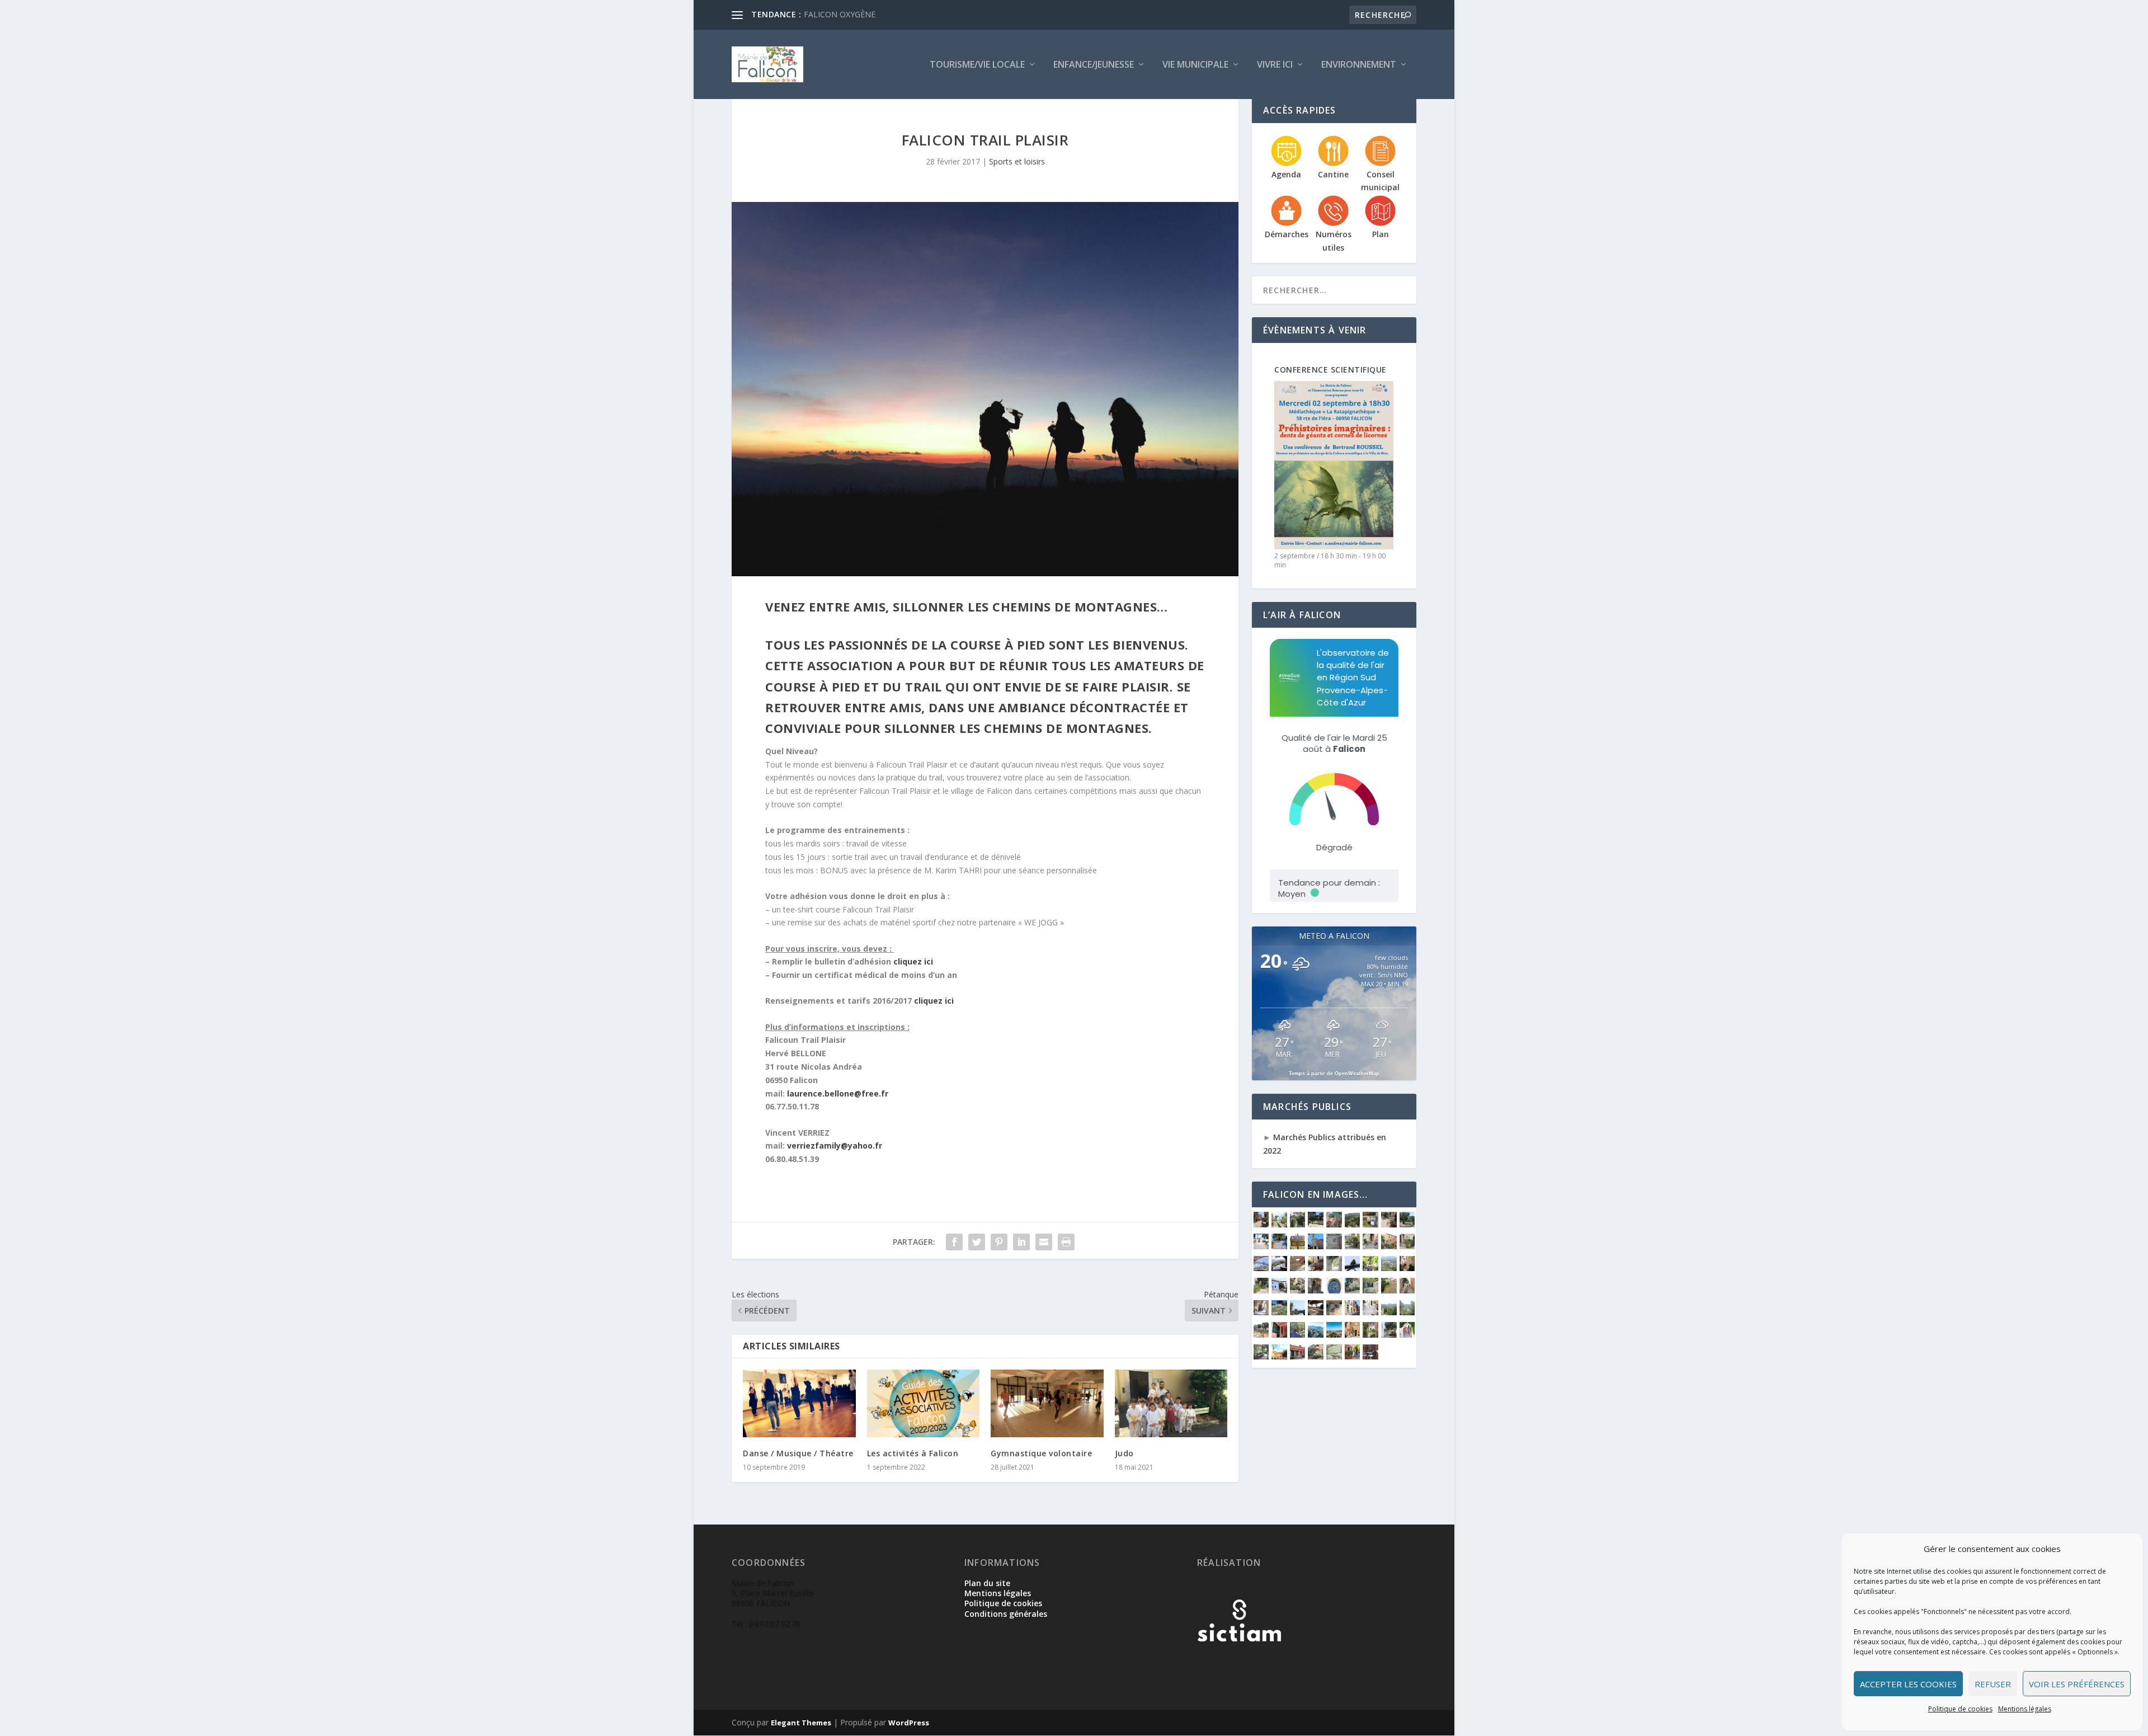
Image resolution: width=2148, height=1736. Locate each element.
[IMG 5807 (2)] (1298, 1290)
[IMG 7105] (1261, 1268)
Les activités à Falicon (913, 1453)
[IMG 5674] (1370, 1290)
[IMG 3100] (1334, 1224)
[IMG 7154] (1316, 1356)
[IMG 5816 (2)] (1261, 1290)
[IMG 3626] (1298, 1312)
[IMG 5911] (1353, 1268)
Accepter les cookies (1908, 1684)
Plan (1381, 234)
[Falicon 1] (1334, 1335)
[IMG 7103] (1279, 1268)
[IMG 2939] (1370, 1224)
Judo (1124, 1453)
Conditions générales (1006, 1614)
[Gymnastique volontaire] (1047, 1403)
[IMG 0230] (1389, 1312)
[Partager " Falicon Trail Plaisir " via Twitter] (977, 1242)
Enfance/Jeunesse (1094, 65)
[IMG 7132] (1389, 1246)
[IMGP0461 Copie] (1407, 1335)
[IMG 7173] (1279, 1356)
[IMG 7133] (1370, 1246)
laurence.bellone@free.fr (838, 1093)
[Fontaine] (1298, 1335)
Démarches (1287, 234)
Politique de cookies (1960, 1709)
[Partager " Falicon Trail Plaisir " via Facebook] (954, 1242)
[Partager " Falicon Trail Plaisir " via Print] (1066, 1242)
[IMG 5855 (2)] (1298, 1246)
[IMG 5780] (1316, 1290)
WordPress (909, 1723)
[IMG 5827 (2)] (1407, 1268)
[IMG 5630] (1279, 1312)
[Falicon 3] (1316, 1335)
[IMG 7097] (1298, 1268)
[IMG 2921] (1261, 1224)
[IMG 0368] (1370, 1312)
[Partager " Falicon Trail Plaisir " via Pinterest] (999, 1242)
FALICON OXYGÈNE (840, 14)
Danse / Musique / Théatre (798, 1453)
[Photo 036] (1389, 1335)
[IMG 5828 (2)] (1389, 1268)
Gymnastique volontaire (1041, 1453)
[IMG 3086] (1353, 1224)
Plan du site (987, 1583)
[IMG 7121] (1407, 1246)
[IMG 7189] (1261, 1356)
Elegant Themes (801, 1723)
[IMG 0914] (1316, 1312)
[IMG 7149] (1353, 1356)
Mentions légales (2025, 1709)
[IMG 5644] (1407, 1290)
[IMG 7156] (1298, 1356)
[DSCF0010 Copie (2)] (1370, 1335)
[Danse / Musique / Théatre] (799, 1403)
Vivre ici (1275, 65)
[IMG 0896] (1334, 1312)
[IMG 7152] (1334, 1356)
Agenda (1286, 174)
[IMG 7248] (1316, 1246)
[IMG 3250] (1316, 1224)
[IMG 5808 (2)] (1279, 1290)
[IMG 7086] (1316, 1268)
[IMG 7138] (1353, 1246)
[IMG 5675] (1353, 1290)
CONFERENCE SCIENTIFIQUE (1330, 370)
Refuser (1993, 1684)
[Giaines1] (1279, 1246)
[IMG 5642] (1261, 1312)
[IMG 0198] (1279, 1335)
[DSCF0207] (1353, 1335)
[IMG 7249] (1334, 1246)
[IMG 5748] (1334, 1290)
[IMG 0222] (1261, 1335)
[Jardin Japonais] (1298, 1224)
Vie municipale (1195, 65)
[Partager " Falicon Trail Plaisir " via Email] (1044, 1242)
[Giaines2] (1261, 1246)
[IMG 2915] (1389, 1224)
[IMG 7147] (1370, 1356)
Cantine (1333, 174)
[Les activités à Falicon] (924, 1403)
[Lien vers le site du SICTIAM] (1239, 1660)
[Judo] (1171, 1403)
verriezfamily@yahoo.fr (835, 1145)
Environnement (1359, 65)
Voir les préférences (2077, 1684)
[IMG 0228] (1407, 1312)
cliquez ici (914, 961)
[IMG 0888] (1353, 1312)
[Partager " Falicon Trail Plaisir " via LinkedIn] (1021, 1242)
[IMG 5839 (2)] (1370, 1268)
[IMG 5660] (1389, 1290)
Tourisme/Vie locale (977, 65)
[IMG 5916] (1334, 1268)
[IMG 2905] (1407, 1224)
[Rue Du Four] (1279, 1224)
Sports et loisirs (1017, 161)
